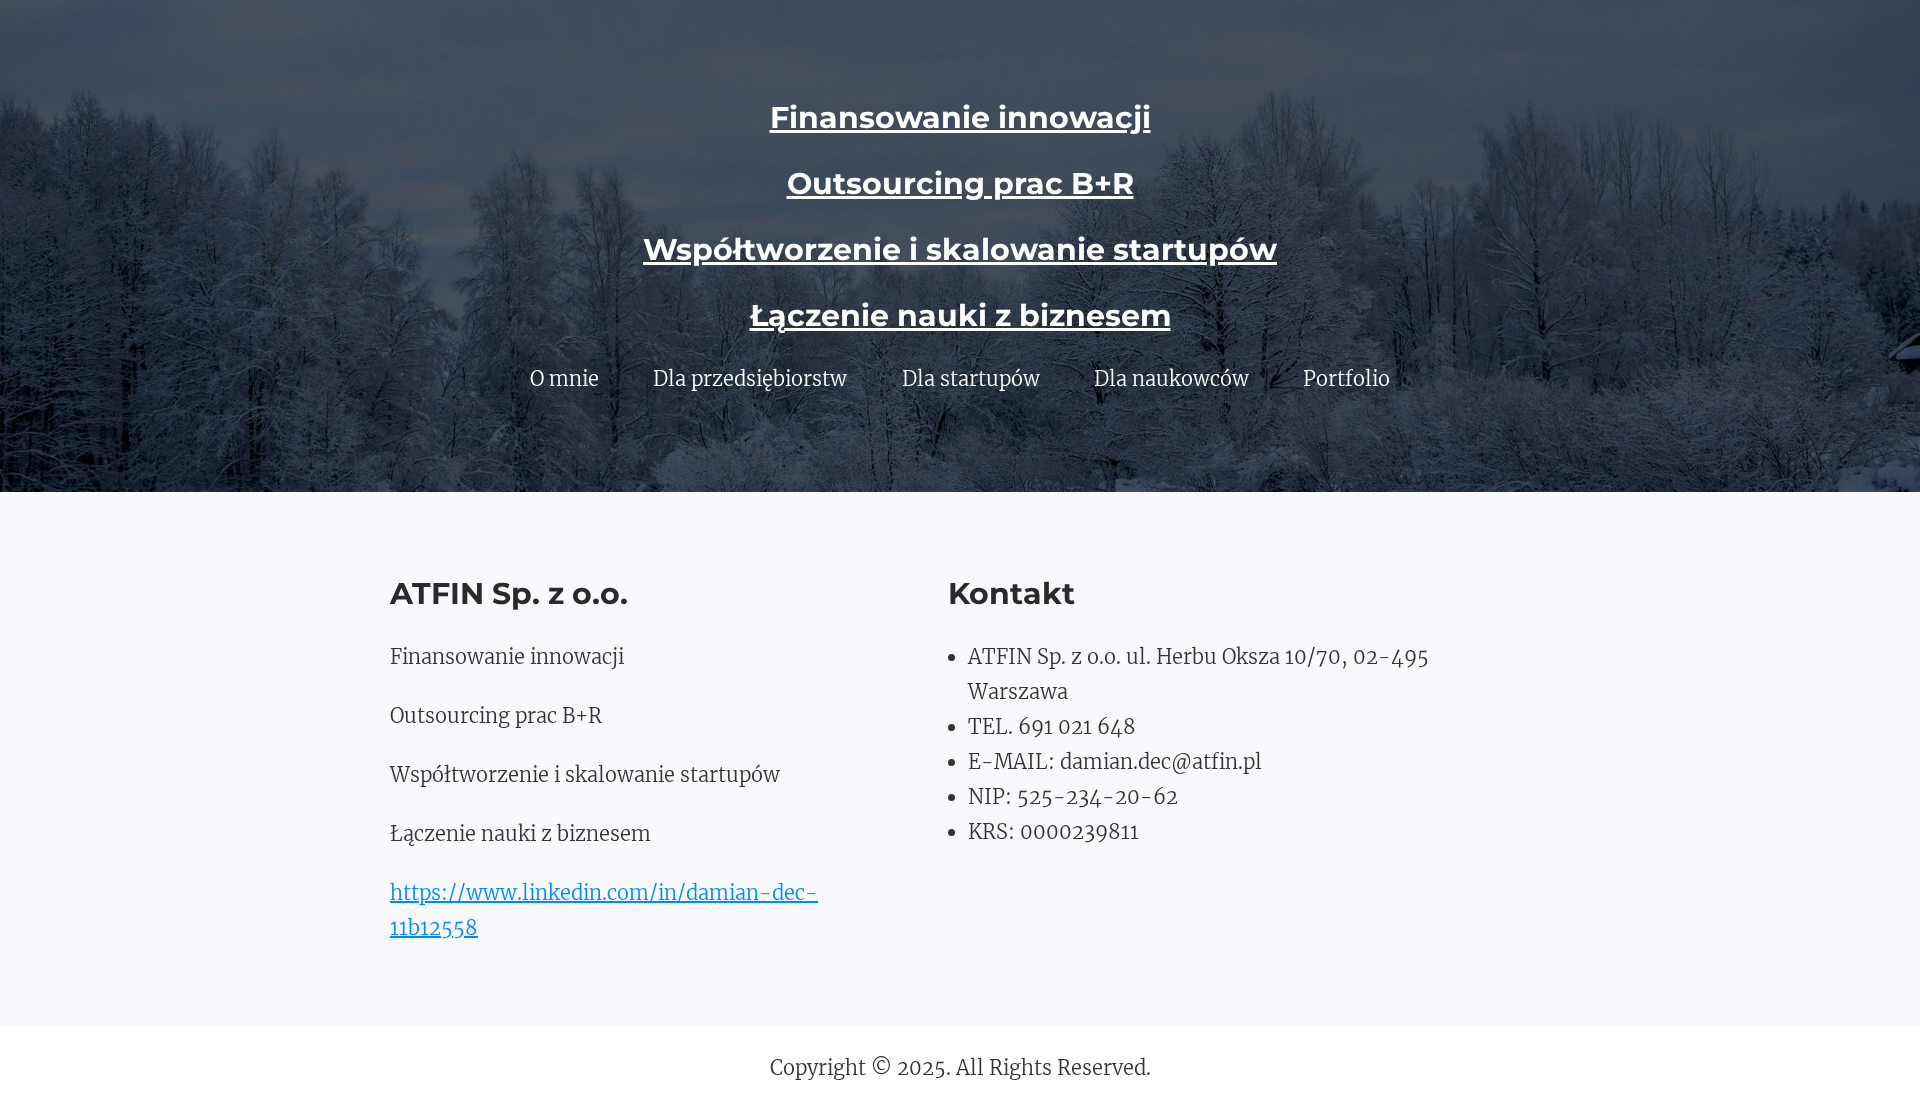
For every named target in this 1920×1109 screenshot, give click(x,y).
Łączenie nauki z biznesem (960, 315)
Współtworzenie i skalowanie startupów (960, 249)
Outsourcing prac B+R (960, 183)
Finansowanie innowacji (960, 117)
